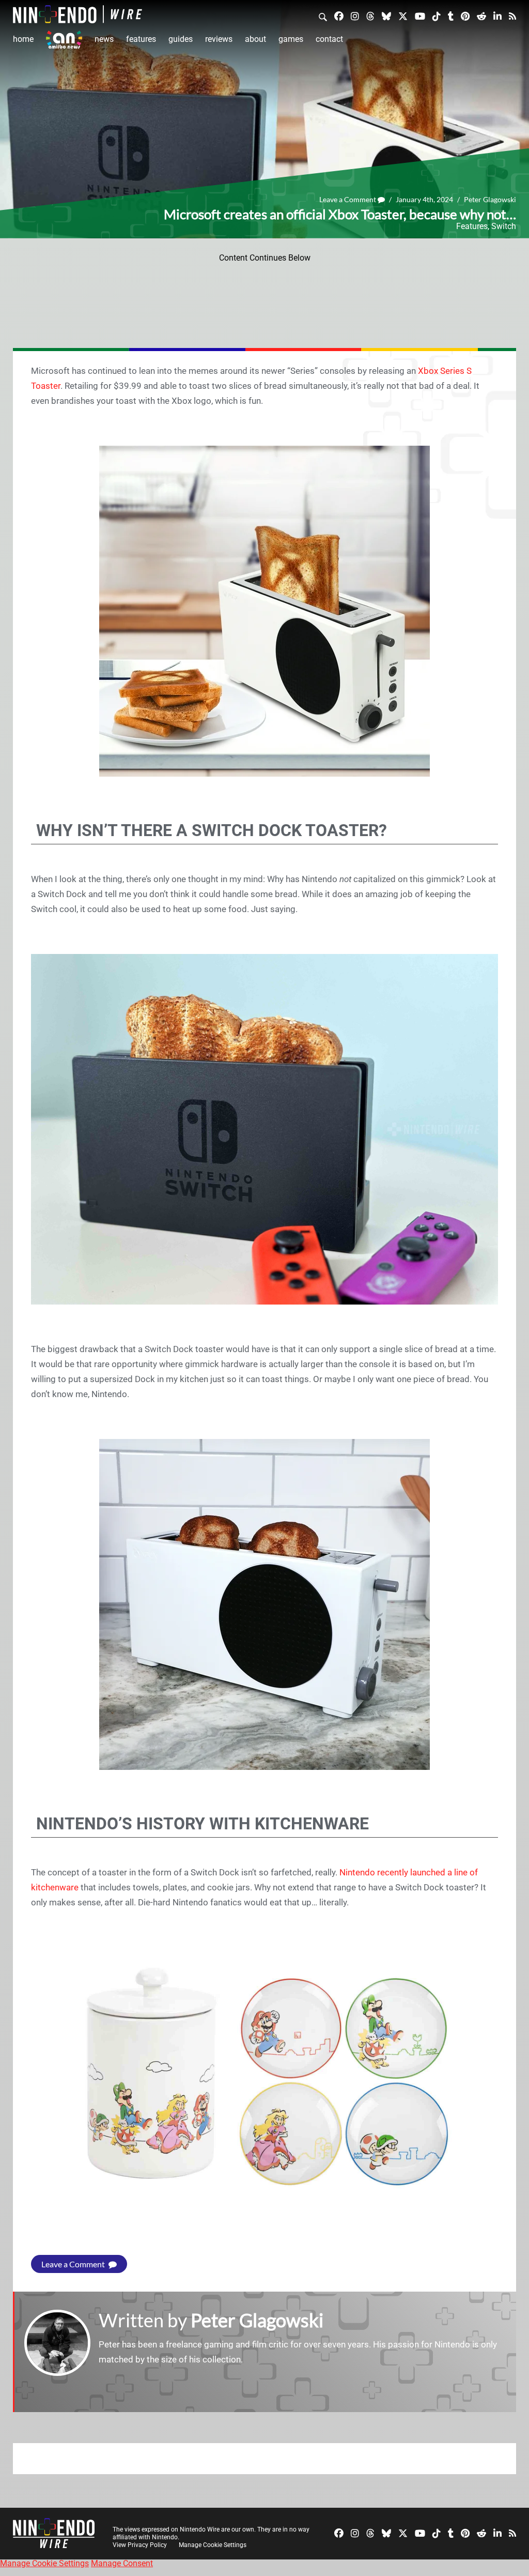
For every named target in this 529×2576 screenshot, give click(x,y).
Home (23, 39)
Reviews (219, 39)
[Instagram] (355, 16)
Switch (504, 226)
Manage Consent (122, 2563)
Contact (329, 39)
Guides (181, 39)
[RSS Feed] (512, 16)
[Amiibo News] (64, 40)
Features (141, 39)
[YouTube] (420, 16)
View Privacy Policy (140, 2545)
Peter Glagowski (490, 199)
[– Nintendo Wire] (77, 14)
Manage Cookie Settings (213, 2545)
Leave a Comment (348, 199)
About (255, 39)
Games (291, 39)
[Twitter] (403, 16)
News (104, 39)
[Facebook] (339, 16)
